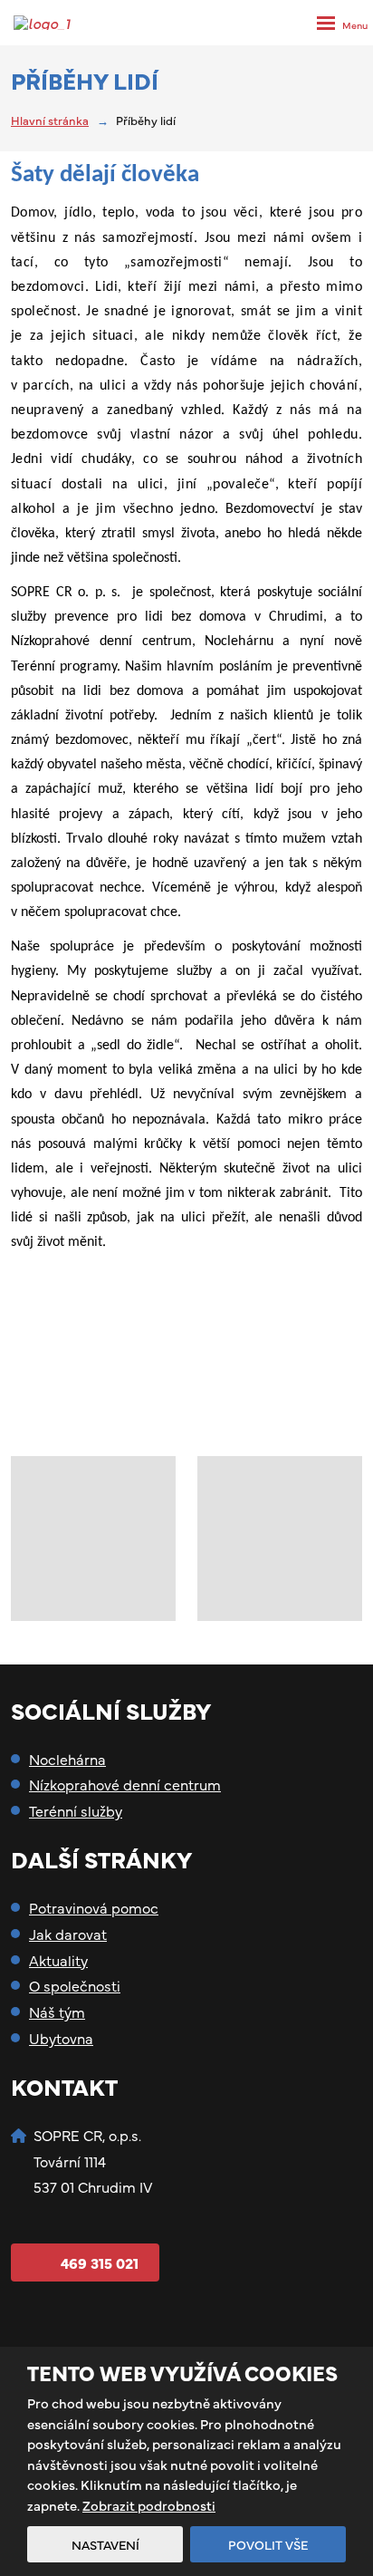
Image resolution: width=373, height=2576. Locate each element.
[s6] (280, 1539)
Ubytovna (61, 2038)
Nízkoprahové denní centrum (125, 1784)
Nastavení (105, 2544)
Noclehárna (67, 1759)
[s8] (93, 1539)
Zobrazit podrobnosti (149, 2505)
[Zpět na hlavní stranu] (48, 23)
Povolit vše (268, 2544)
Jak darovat (68, 1934)
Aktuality (58, 1960)
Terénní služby (76, 1810)
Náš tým (57, 2012)
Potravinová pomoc (94, 1907)
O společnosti (75, 1985)
